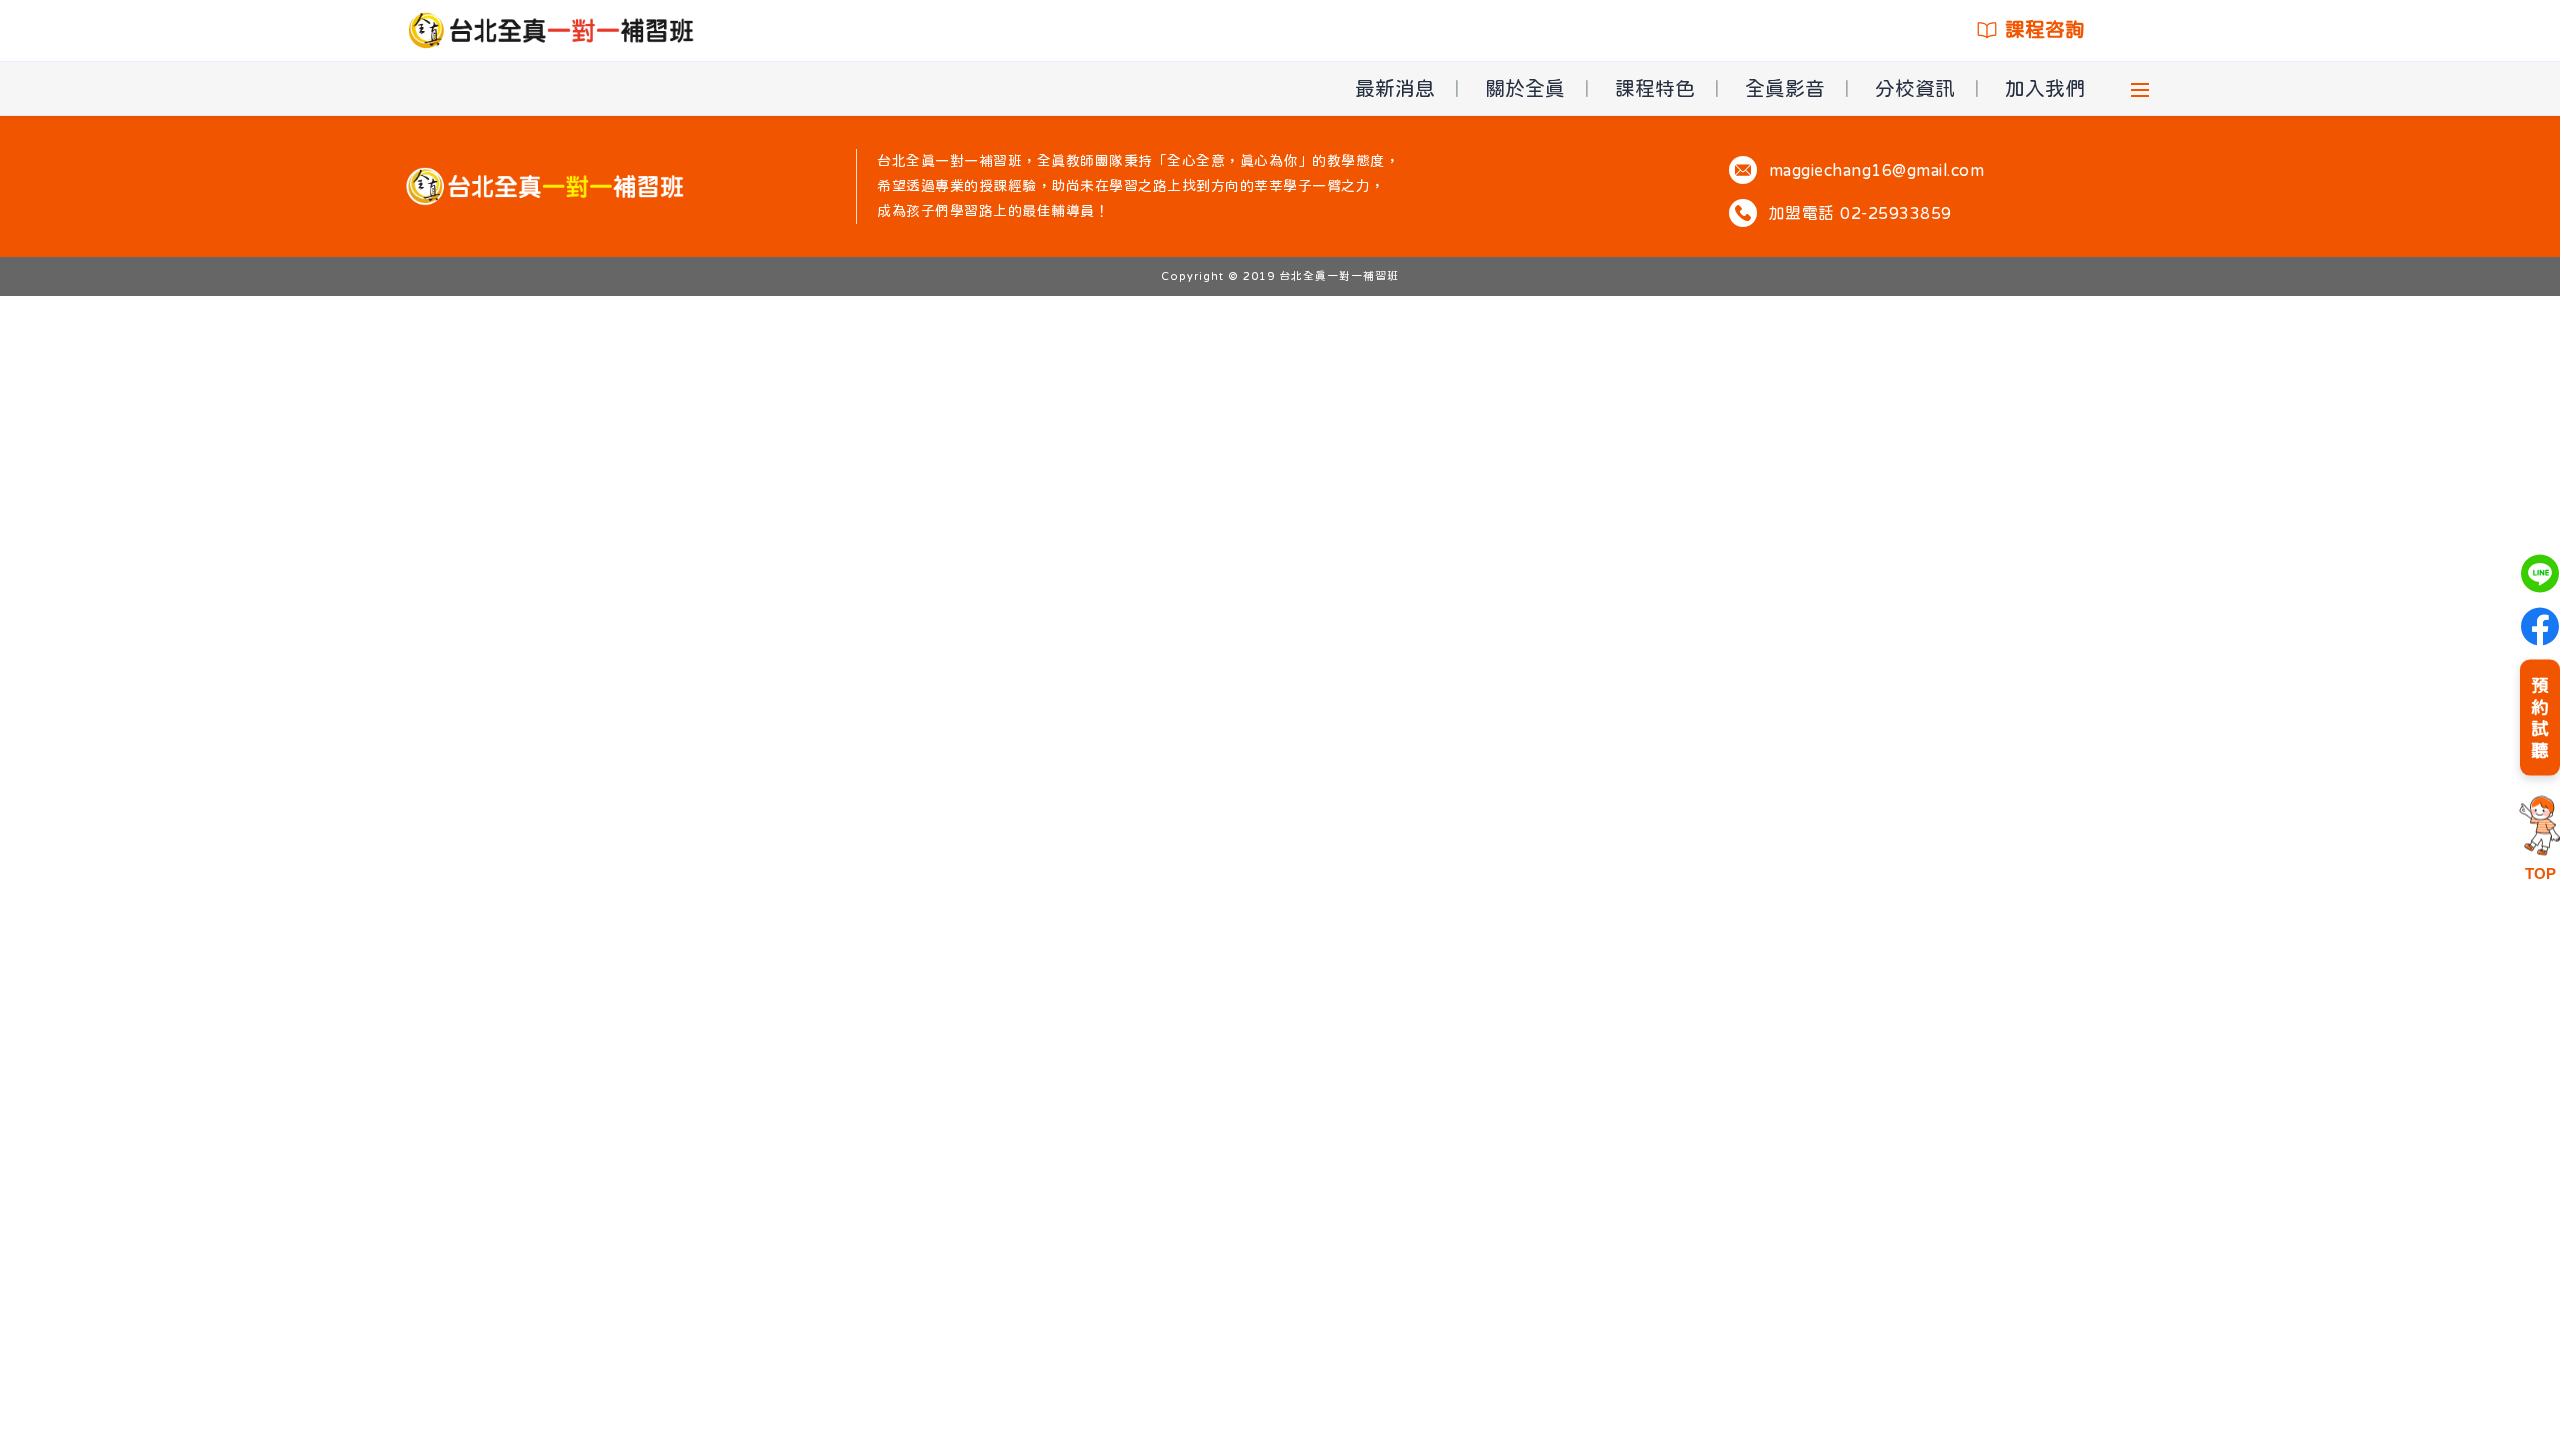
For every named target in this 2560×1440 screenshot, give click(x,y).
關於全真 (1525, 88)
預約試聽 (2540, 717)
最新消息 (1395, 88)
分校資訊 (1915, 88)
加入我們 (2045, 88)
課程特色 (1655, 88)
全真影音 (1785, 88)
